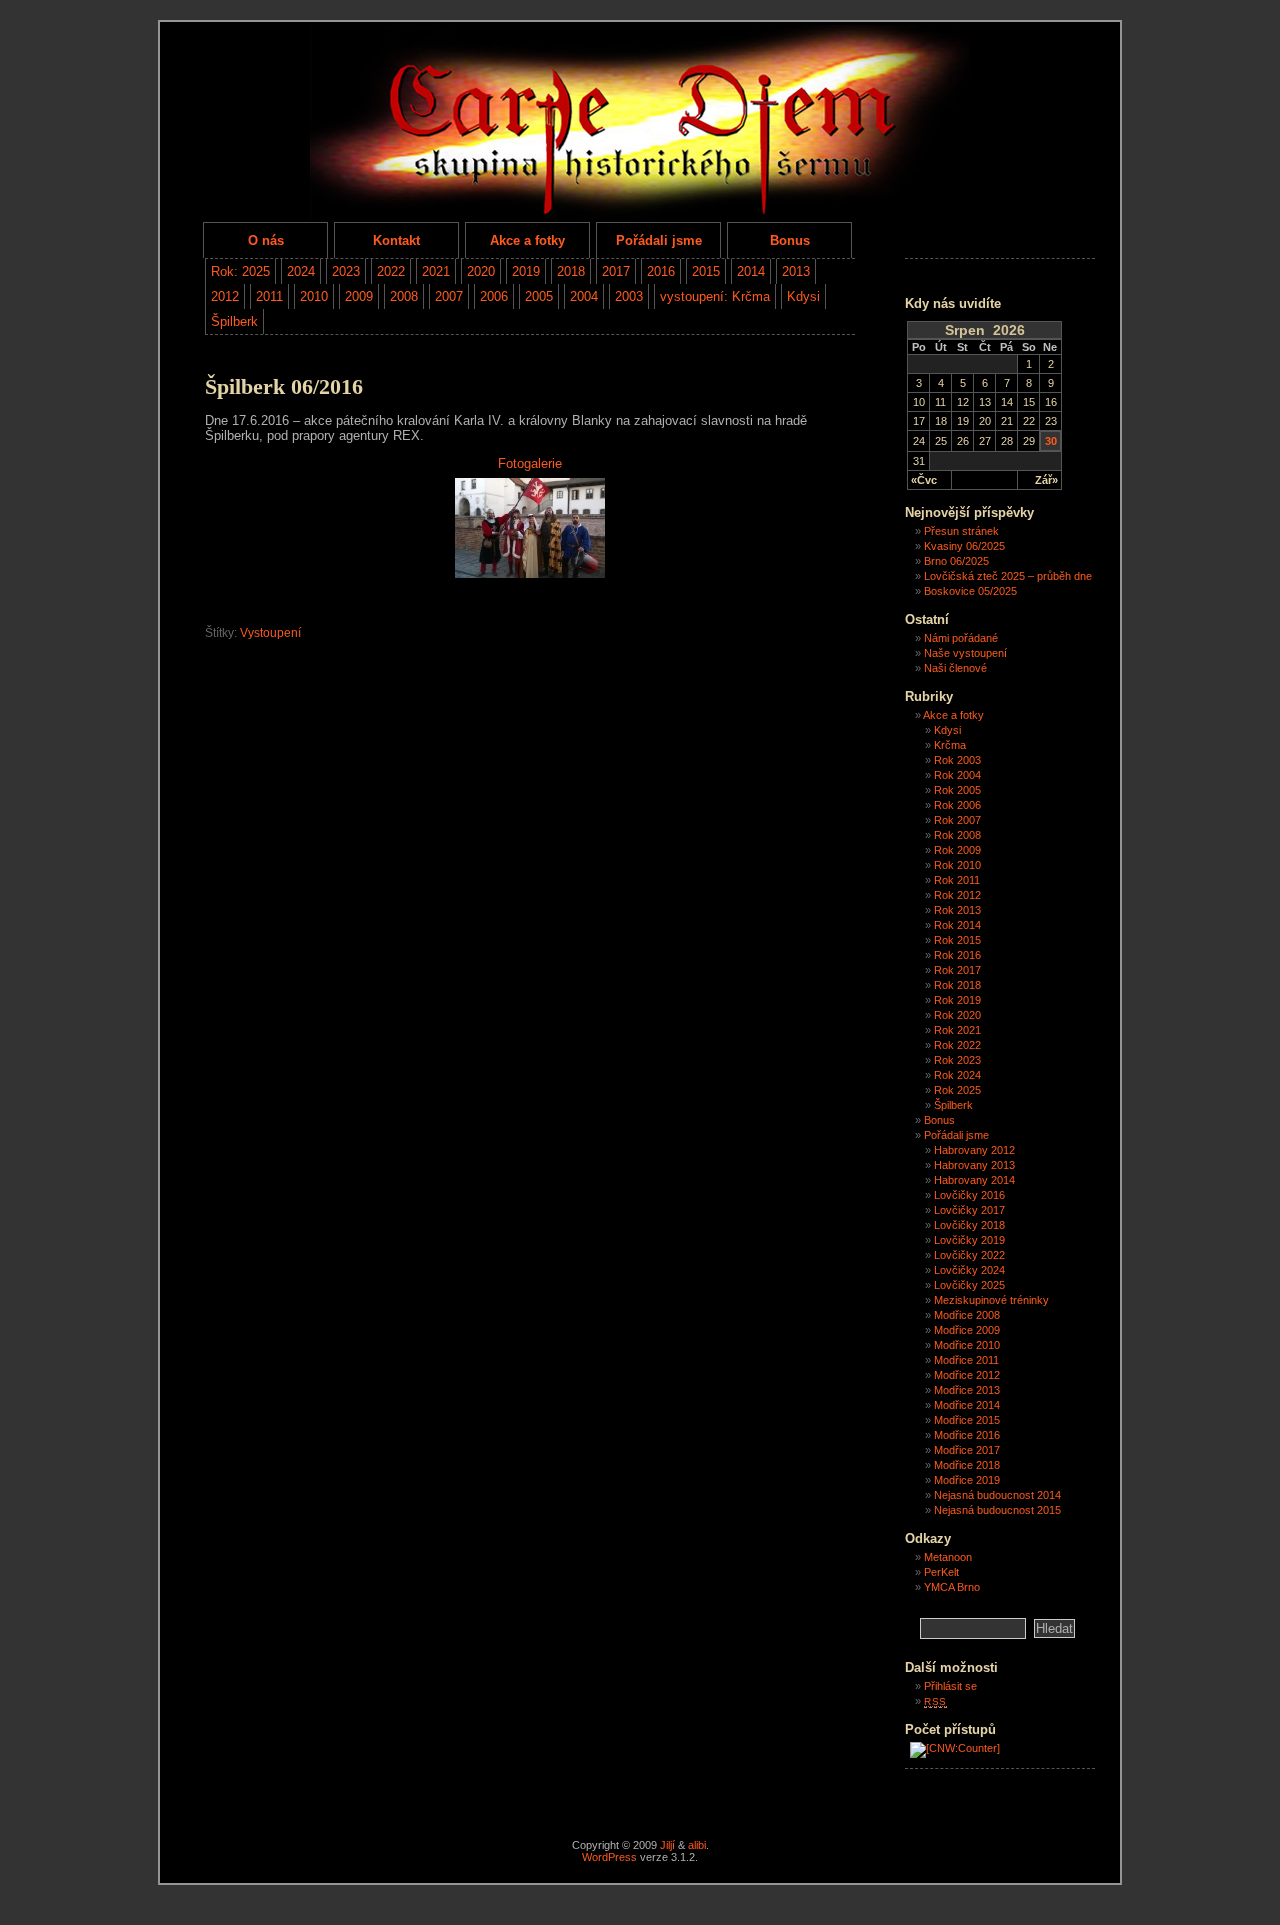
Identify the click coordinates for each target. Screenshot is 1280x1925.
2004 (584, 296)
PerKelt (941, 1572)
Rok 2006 (957, 805)
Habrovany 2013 (974, 1165)
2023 (346, 271)
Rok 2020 (957, 1015)
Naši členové (955, 668)
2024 (301, 271)
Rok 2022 (957, 1045)
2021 (436, 271)
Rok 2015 (957, 940)
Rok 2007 (957, 820)
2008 (404, 296)
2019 (526, 271)
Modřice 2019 (967, 1480)
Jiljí (667, 1845)
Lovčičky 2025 (969, 1285)
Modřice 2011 (966, 1360)
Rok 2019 (957, 1000)
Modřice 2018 (967, 1465)
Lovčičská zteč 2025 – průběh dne (1008, 576)
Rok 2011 (957, 880)
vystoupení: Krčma (715, 296)
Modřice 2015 (967, 1420)
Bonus (790, 240)
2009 (359, 296)
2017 (616, 271)
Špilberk (234, 321)
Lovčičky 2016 (969, 1195)
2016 (661, 271)
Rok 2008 (957, 835)
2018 (571, 271)
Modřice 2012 (967, 1375)
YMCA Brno (952, 1587)
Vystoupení (270, 633)
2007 (449, 296)
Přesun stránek (961, 531)
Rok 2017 (957, 970)
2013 (796, 271)
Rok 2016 (957, 955)
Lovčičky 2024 (969, 1270)
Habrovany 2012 (974, 1150)
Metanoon (948, 1557)
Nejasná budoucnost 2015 (997, 1510)
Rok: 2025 (240, 271)
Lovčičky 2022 (969, 1255)
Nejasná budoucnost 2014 (997, 1495)
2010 (314, 296)
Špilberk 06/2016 (284, 387)
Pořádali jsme (659, 240)
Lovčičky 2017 (969, 1210)
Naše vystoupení (965, 653)
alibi (697, 1845)
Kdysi (803, 296)
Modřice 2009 (967, 1330)
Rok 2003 (957, 760)
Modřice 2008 (967, 1315)
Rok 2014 (957, 925)
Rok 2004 (957, 775)
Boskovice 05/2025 (970, 591)
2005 (539, 296)
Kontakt (396, 240)
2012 (225, 296)
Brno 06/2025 (956, 561)
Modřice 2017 (967, 1450)
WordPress (609, 1857)
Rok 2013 (957, 910)
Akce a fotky (527, 240)
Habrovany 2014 (974, 1180)
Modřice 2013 (967, 1390)
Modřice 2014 (967, 1405)
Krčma (950, 745)
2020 (481, 271)
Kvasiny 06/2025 (964, 546)
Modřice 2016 (967, 1435)
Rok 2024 (957, 1075)
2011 (269, 296)
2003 (629, 296)
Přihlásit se (950, 1686)
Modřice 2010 (967, 1345)
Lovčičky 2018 (969, 1225)
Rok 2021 (957, 1030)
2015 (706, 271)
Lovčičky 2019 (969, 1240)
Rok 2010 (957, 865)
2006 (494, 296)
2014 (751, 271)
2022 (391, 271)
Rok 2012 (957, 895)
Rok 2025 (957, 1090)
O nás (266, 240)
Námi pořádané (961, 638)
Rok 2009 (957, 850)
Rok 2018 (957, 985)
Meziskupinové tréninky (991, 1300)
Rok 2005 (957, 790)
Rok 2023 (957, 1060)
